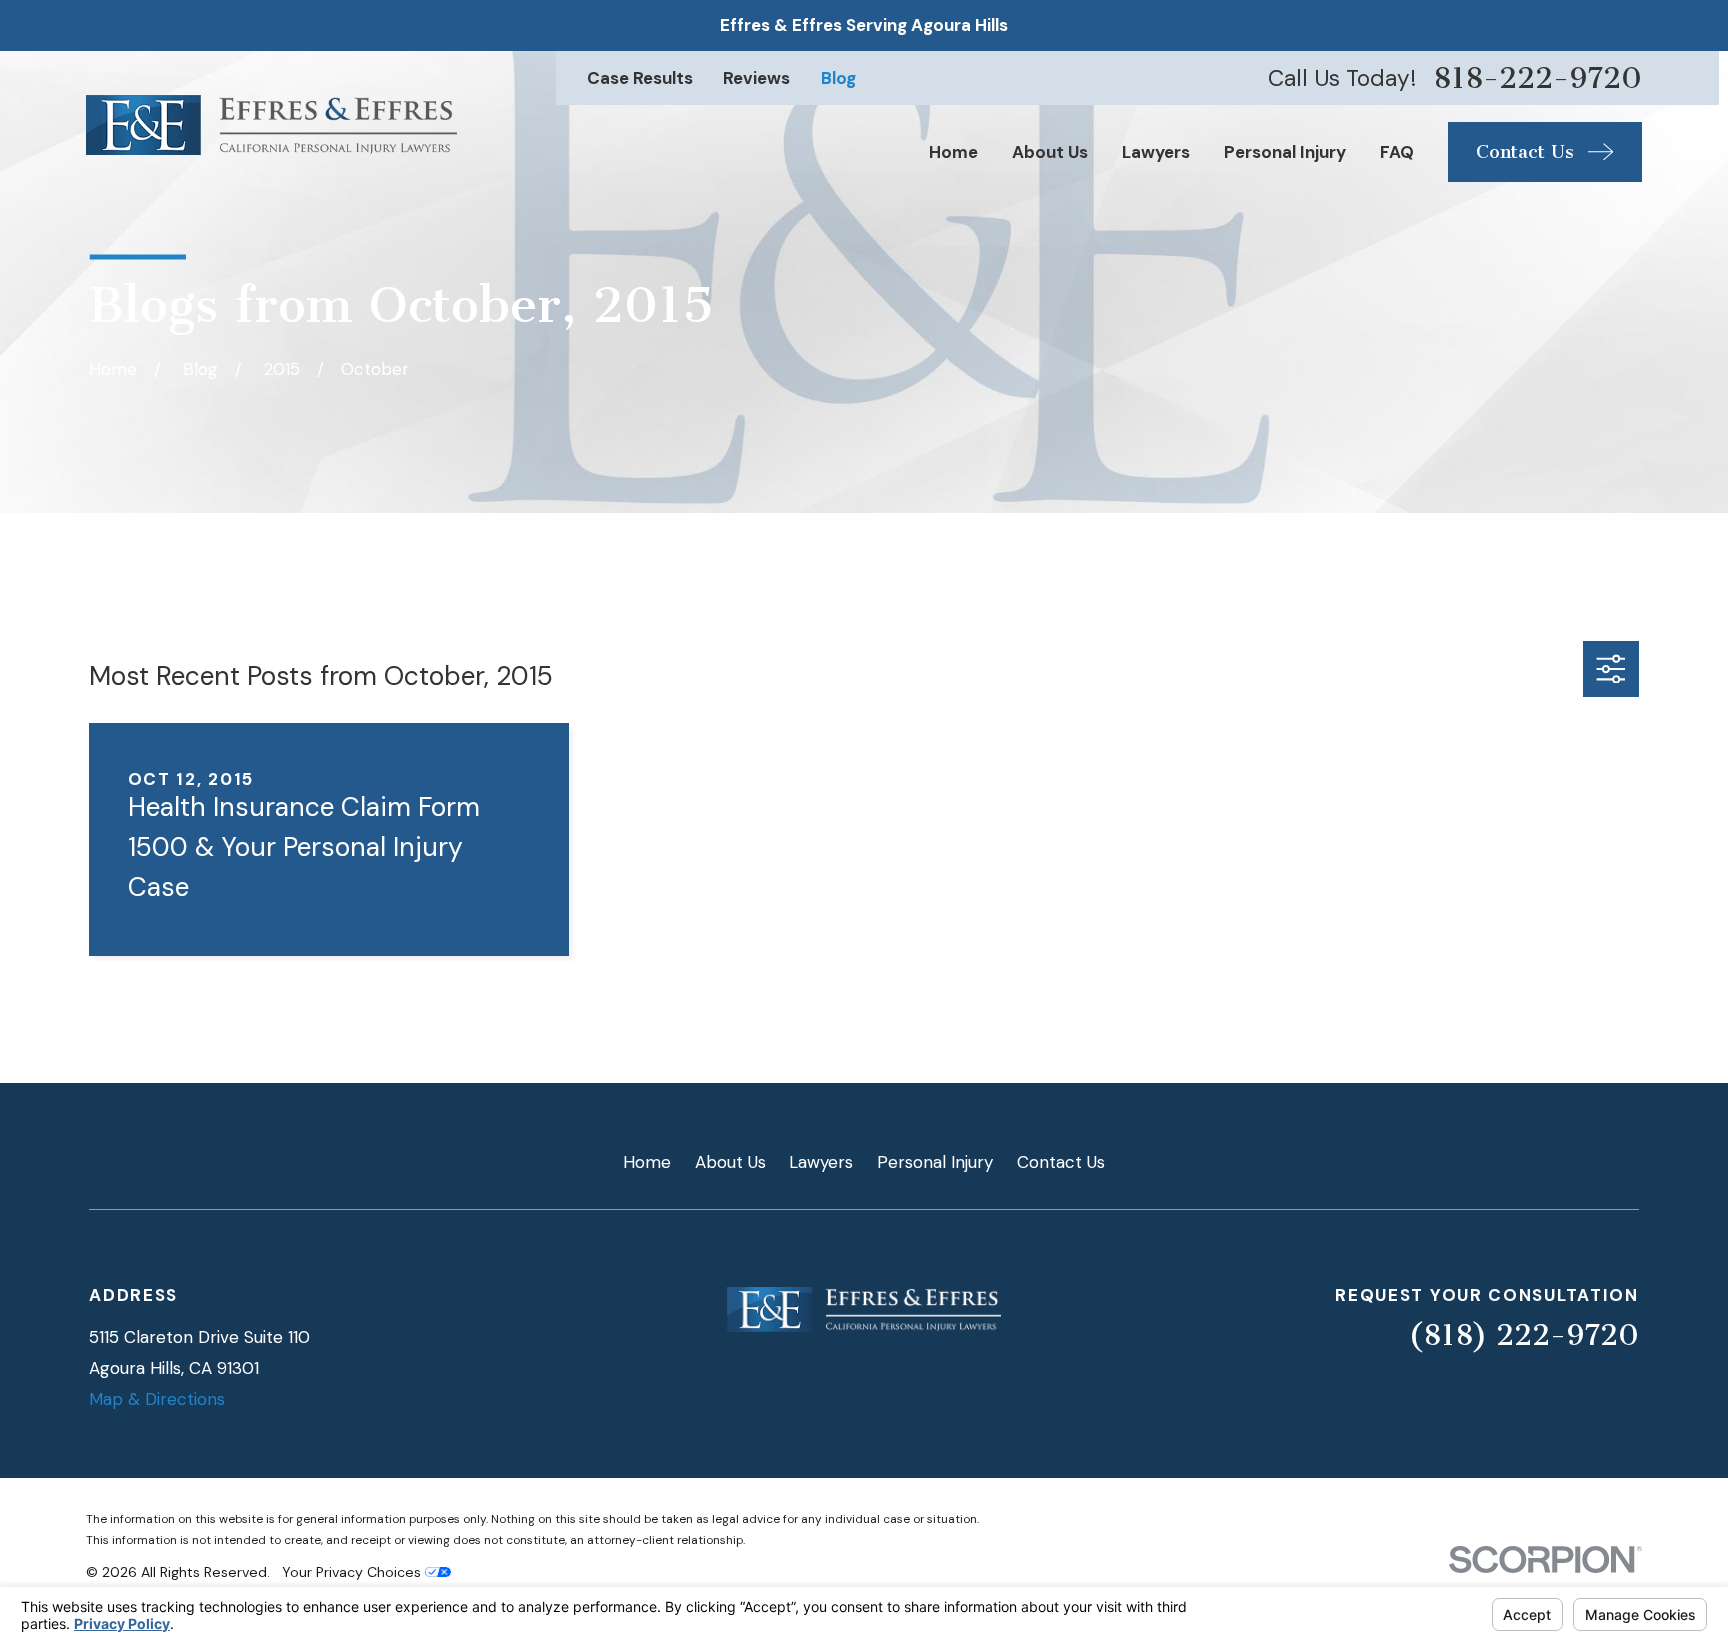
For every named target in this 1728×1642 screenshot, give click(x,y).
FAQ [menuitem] (1397, 152)
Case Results (640, 78)
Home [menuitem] (953, 152)
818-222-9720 (1537, 78)
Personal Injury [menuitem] (1285, 152)
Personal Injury (935, 1162)
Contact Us (1061, 1162)
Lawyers (821, 1162)
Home (647, 1162)
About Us (730, 1162)
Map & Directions (157, 1399)
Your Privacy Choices (353, 1572)
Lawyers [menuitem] (1156, 152)
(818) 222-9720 (1523, 1335)
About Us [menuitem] (1050, 152)
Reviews (756, 78)
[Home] (271, 125)
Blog (838, 78)
